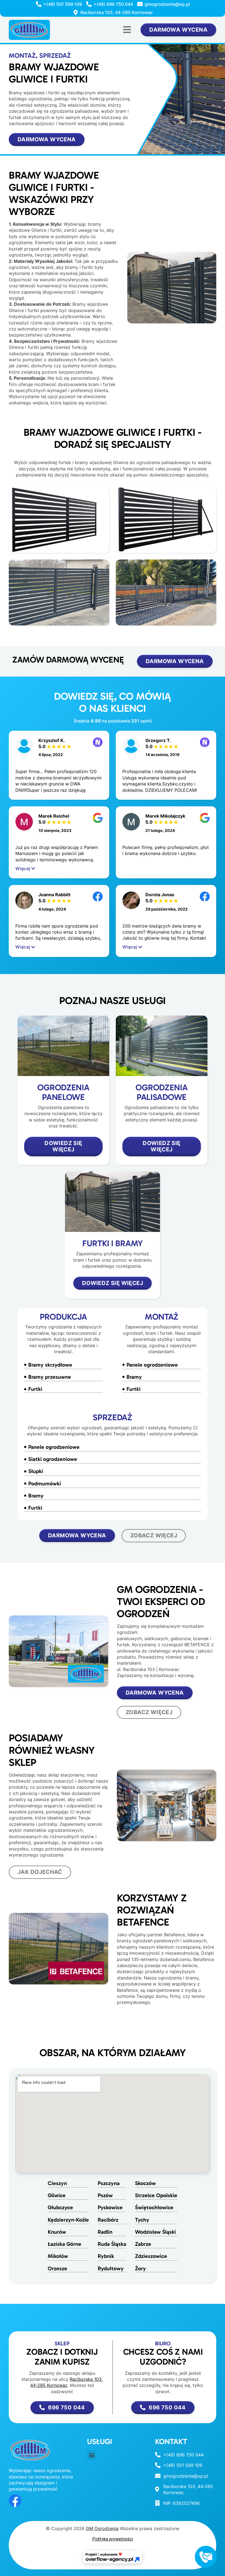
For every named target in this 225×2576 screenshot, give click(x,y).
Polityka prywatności (113, 2539)
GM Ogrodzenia (102, 2528)
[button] (127, 30)
